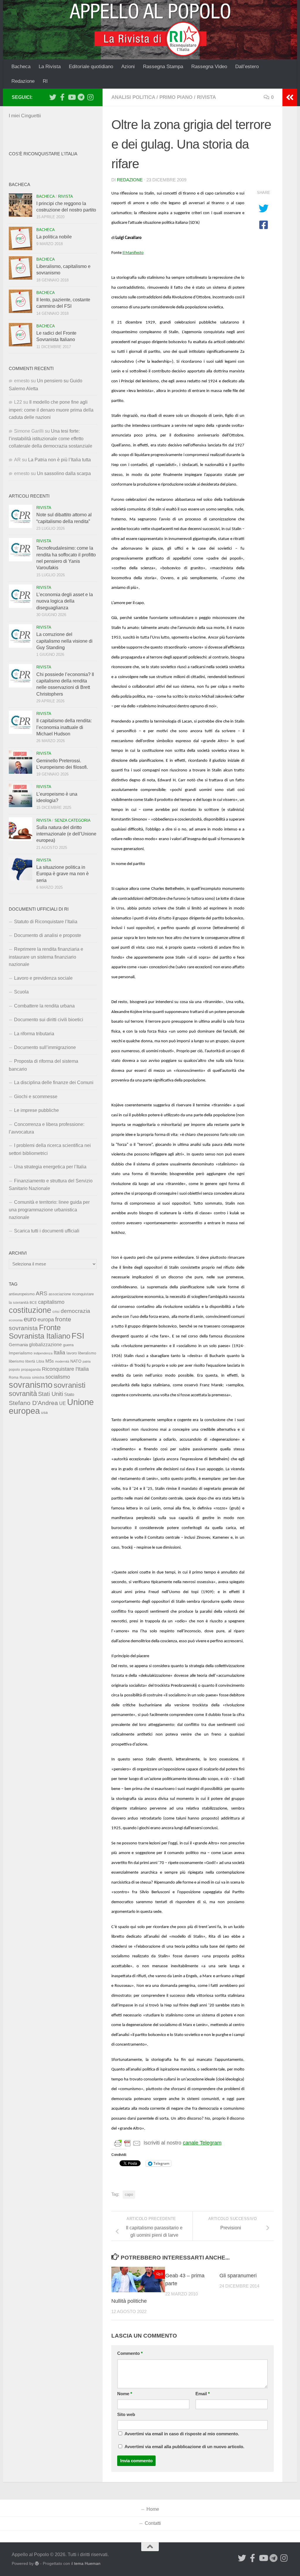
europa (46, 1320)
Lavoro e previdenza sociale (43, 978)
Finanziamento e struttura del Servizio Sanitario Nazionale (51, 1185)
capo (129, 2194)
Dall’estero (247, 67)
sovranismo (31, 1385)
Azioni (128, 67)
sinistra (38, 1377)
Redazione (23, 81)
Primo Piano (176, 97)
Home (153, 2509)
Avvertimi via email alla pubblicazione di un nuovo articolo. (184, 2447)
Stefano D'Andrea (33, 1403)
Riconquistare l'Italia (65, 1369)
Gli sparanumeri (238, 2276)
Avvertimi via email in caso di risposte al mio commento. (182, 2434)
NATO (76, 1361)
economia (16, 1320)
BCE (33, 1303)
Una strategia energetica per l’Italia (50, 1167)
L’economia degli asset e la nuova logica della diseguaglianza (65, 601)
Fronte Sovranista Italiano (40, 1332)
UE (63, 1403)
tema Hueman (87, 2563)
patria (87, 1361)
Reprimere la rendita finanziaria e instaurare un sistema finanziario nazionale (46, 957)
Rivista (206, 97)
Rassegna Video (209, 67)
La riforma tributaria (34, 1034)
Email (203, 2394)
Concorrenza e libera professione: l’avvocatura (47, 1128)
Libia (40, 1361)
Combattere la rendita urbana (44, 1006)
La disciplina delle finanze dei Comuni (54, 1082)
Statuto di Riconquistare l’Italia (46, 922)
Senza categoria (73, 820)
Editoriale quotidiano (91, 67)
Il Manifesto (133, 253)
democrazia (75, 1311)
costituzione (30, 1310)
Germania (18, 1345)
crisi (56, 1312)
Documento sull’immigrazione (45, 1047)
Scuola (21, 992)
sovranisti (70, 1385)
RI (45, 81)
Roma (14, 1378)
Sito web (126, 2415)
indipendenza (43, 1353)
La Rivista (50, 67)
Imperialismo (21, 1353)
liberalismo (87, 1353)
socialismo (58, 1377)
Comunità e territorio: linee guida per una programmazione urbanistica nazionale (49, 1210)
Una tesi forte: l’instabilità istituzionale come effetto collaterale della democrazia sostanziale (51, 439)
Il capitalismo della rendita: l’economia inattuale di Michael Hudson (64, 727)
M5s (50, 1361)
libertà (30, 1361)
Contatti (153, 2523)
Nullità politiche (129, 2301)
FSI (78, 1336)
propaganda (31, 1369)
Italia (59, 1353)
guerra (68, 1345)
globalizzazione (45, 1344)
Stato (69, 1394)
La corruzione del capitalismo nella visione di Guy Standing (64, 641)
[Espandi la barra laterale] (290, 97)
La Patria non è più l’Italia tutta (59, 460)
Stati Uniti (51, 1394)
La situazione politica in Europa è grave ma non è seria (63, 874)
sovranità (23, 1394)
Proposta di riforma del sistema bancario (44, 1065)
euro (30, 1319)
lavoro (72, 1353)
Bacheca (21, 67)
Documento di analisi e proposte (48, 935)
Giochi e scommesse (36, 1097)
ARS (42, 1293)
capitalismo (51, 1302)
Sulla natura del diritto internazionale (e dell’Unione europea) (66, 834)
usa (44, 1412)
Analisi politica (133, 97)
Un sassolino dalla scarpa (64, 473)
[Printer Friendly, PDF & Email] (127, 2143)
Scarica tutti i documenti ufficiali (47, 1231)
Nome (125, 2394)
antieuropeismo (22, 1294)
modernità (62, 1361)
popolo (14, 1369)
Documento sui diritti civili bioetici (49, 1020)
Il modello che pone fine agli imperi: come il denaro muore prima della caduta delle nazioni (51, 410)
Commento (130, 2353)
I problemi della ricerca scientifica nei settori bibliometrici (50, 1149)
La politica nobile (54, 237)
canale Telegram (202, 2143)
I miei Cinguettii (25, 116)
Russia (25, 1377)
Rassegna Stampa (163, 67)
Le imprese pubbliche (36, 1110)
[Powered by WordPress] (37, 2563)
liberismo (16, 1361)
